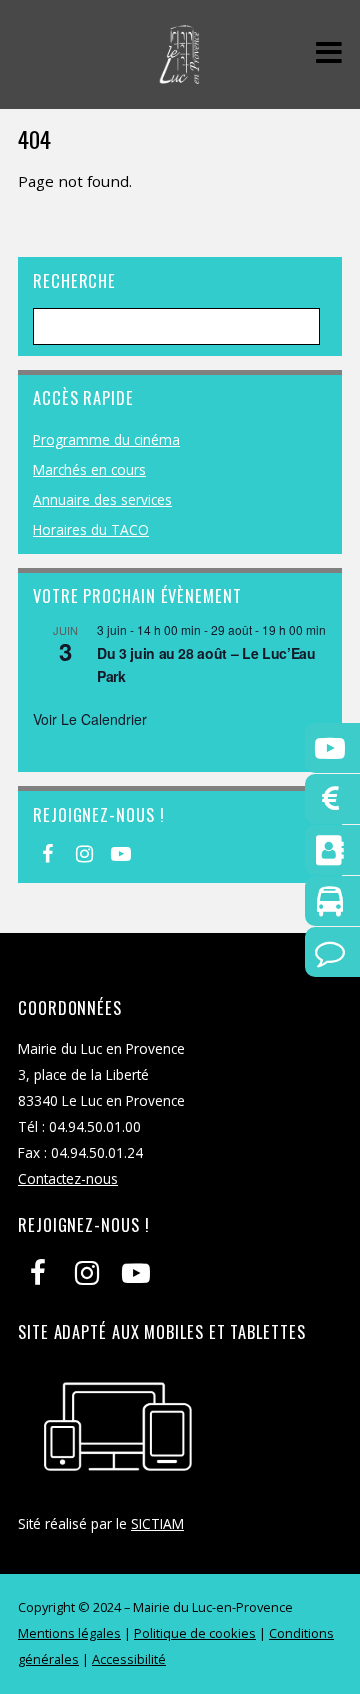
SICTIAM (157, 1523)
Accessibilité (129, 1659)
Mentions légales (69, 1633)
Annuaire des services (102, 499)
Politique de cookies (195, 1633)
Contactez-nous (68, 1178)
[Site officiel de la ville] (179, 73)
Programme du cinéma (106, 439)
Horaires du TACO (91, 529)
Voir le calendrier (90, 719)
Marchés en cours (89, 469)
